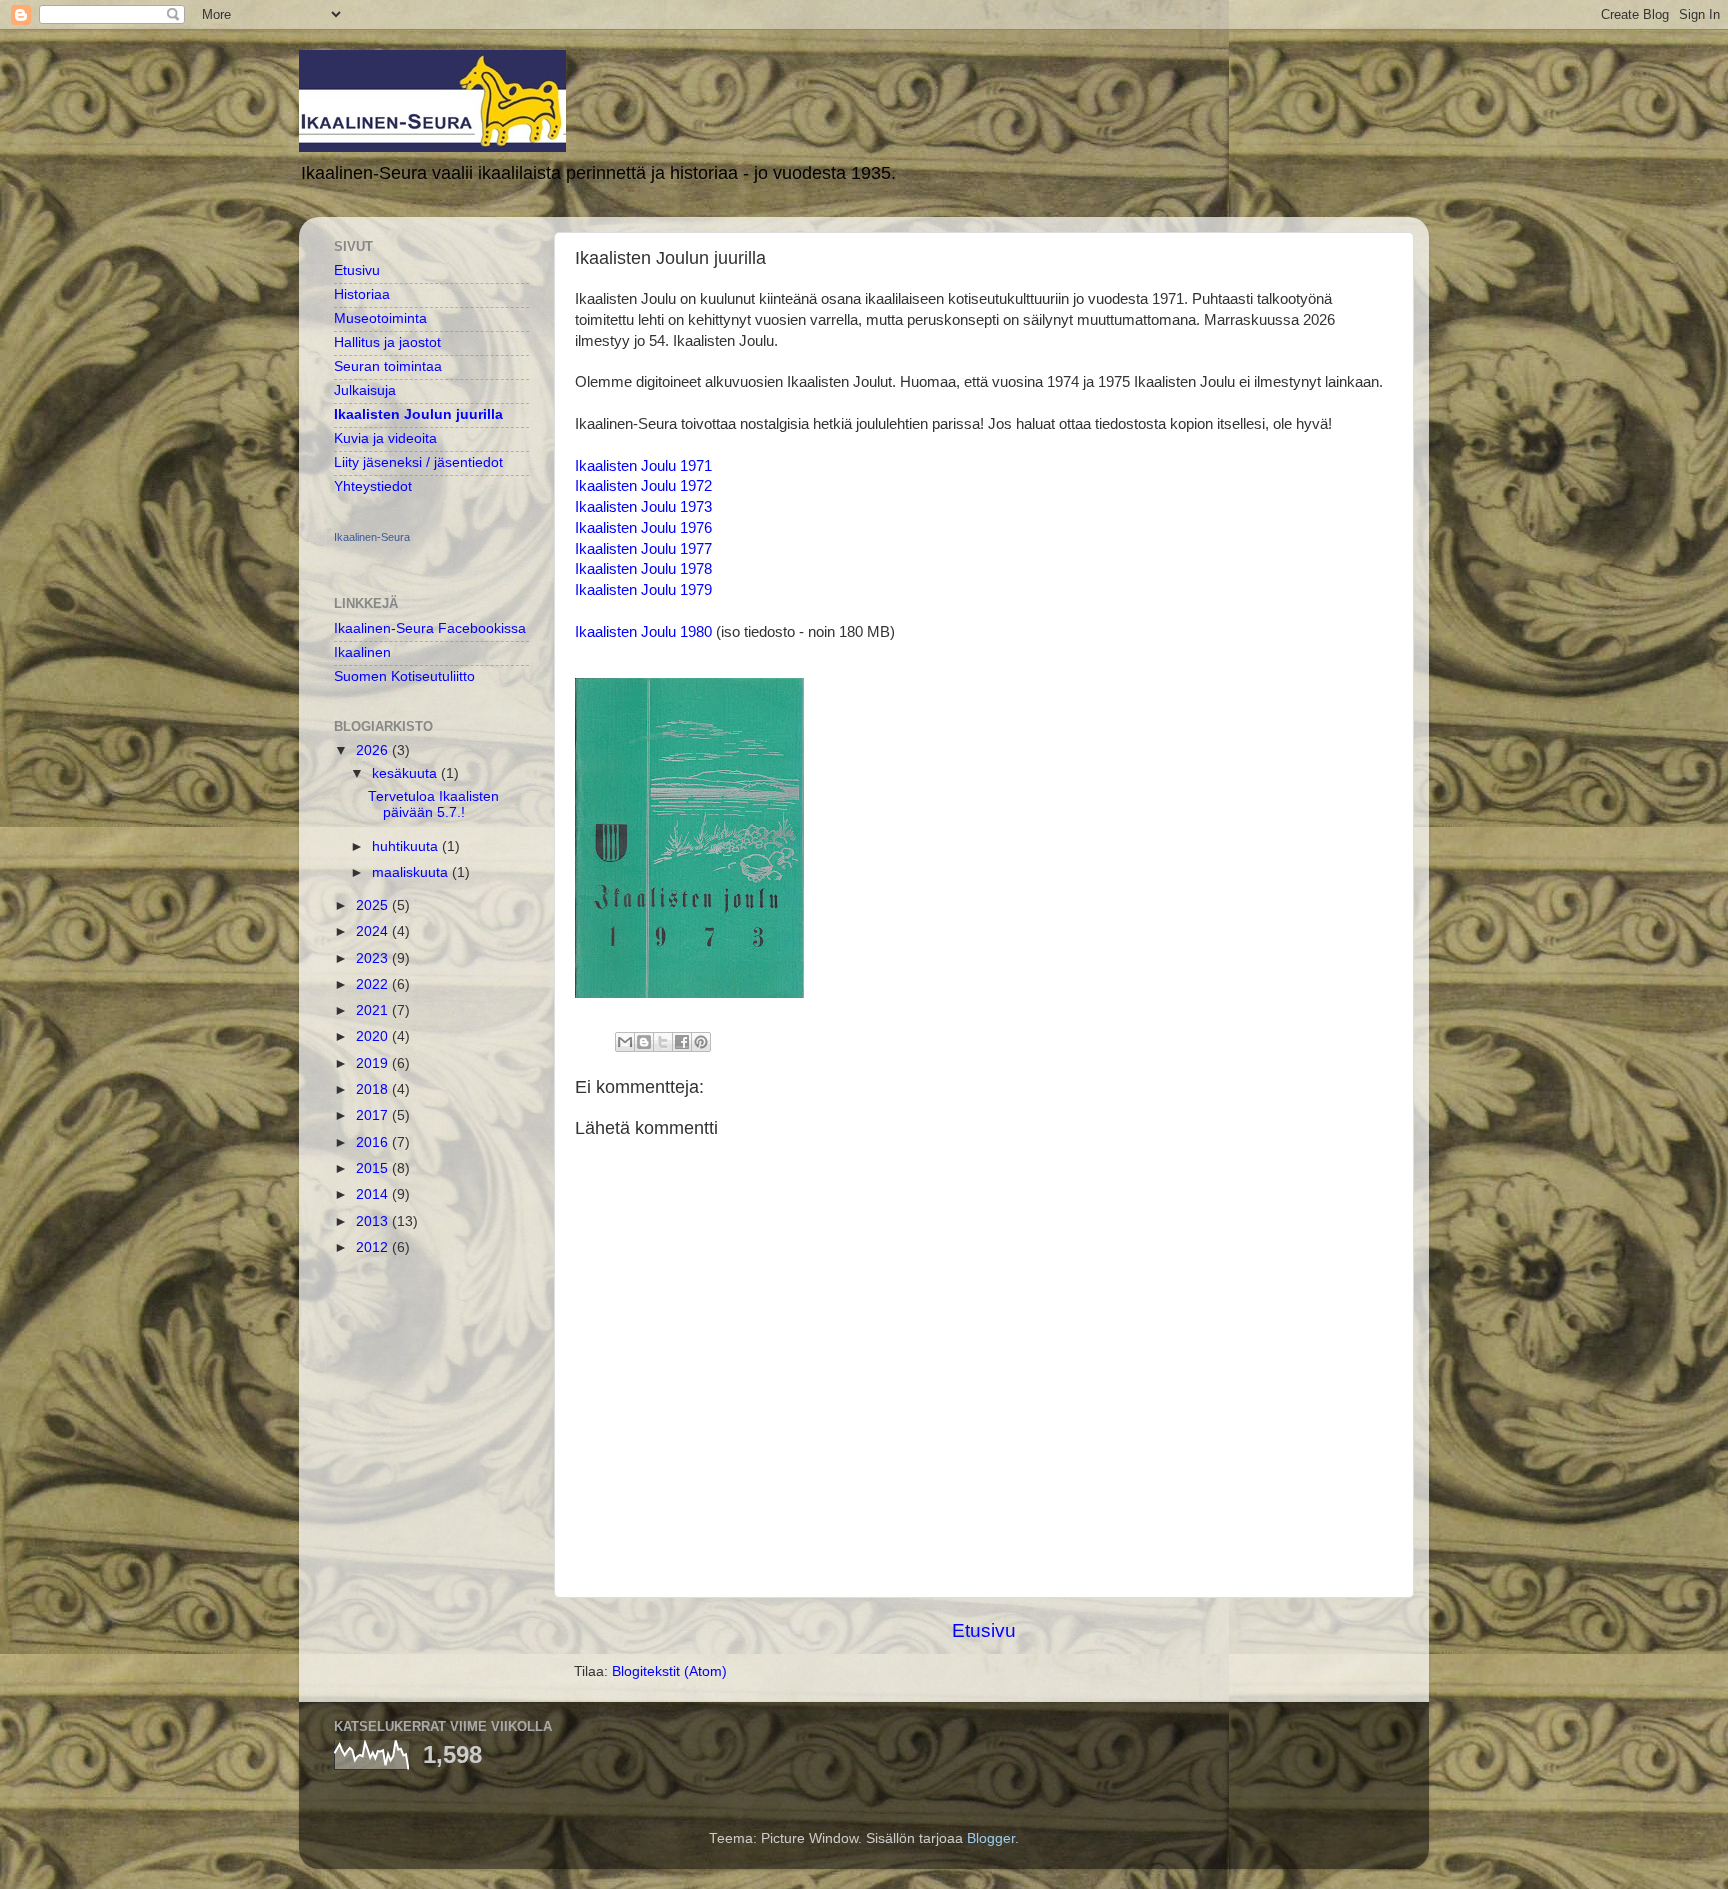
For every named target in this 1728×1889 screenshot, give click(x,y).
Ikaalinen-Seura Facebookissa (430, 628)
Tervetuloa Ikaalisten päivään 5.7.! (433, 804)
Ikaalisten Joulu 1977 (643, 549)
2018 (374, 1089)
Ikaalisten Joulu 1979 (643, 590)
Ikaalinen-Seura (372, 537)
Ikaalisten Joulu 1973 (643, 507)
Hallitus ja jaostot (387, 342)
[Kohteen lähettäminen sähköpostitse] (625, 1042)
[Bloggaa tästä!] (644, 1042)
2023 (374, 958)
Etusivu (984, 1630)
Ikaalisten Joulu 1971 (643, 466)
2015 (374, 1168)
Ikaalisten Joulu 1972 (643, 486)
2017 (374, 1115)
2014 (374, 1194)
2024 (374, 931)
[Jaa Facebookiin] (682, 1042)
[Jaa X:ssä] (663, 1042)
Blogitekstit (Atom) (669, 1671)
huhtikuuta (407, 846)
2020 (374, 1036)
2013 (374, 1221)
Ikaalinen (362, 652)
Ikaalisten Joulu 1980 (643, 632)
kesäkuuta (406, 773)
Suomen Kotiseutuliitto (404, 676)
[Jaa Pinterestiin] (701, 1042)
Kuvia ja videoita (385, 438)
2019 (374, 1063)
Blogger (991, 1838)
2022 (374, 984)
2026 (374, 750)
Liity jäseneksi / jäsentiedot (418, 462)
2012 (374, 1247)
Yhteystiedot (373, 486)
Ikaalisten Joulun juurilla (418, 414)
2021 (374, 1010)
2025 (374, 905)
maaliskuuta (412, 872)
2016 (374, 1142)
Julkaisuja (365, 390)
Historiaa (362, 294)
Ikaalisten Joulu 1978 (643, 569)
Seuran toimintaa (388, 366)
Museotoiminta (380, 318)
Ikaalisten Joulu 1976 (643, 528)
